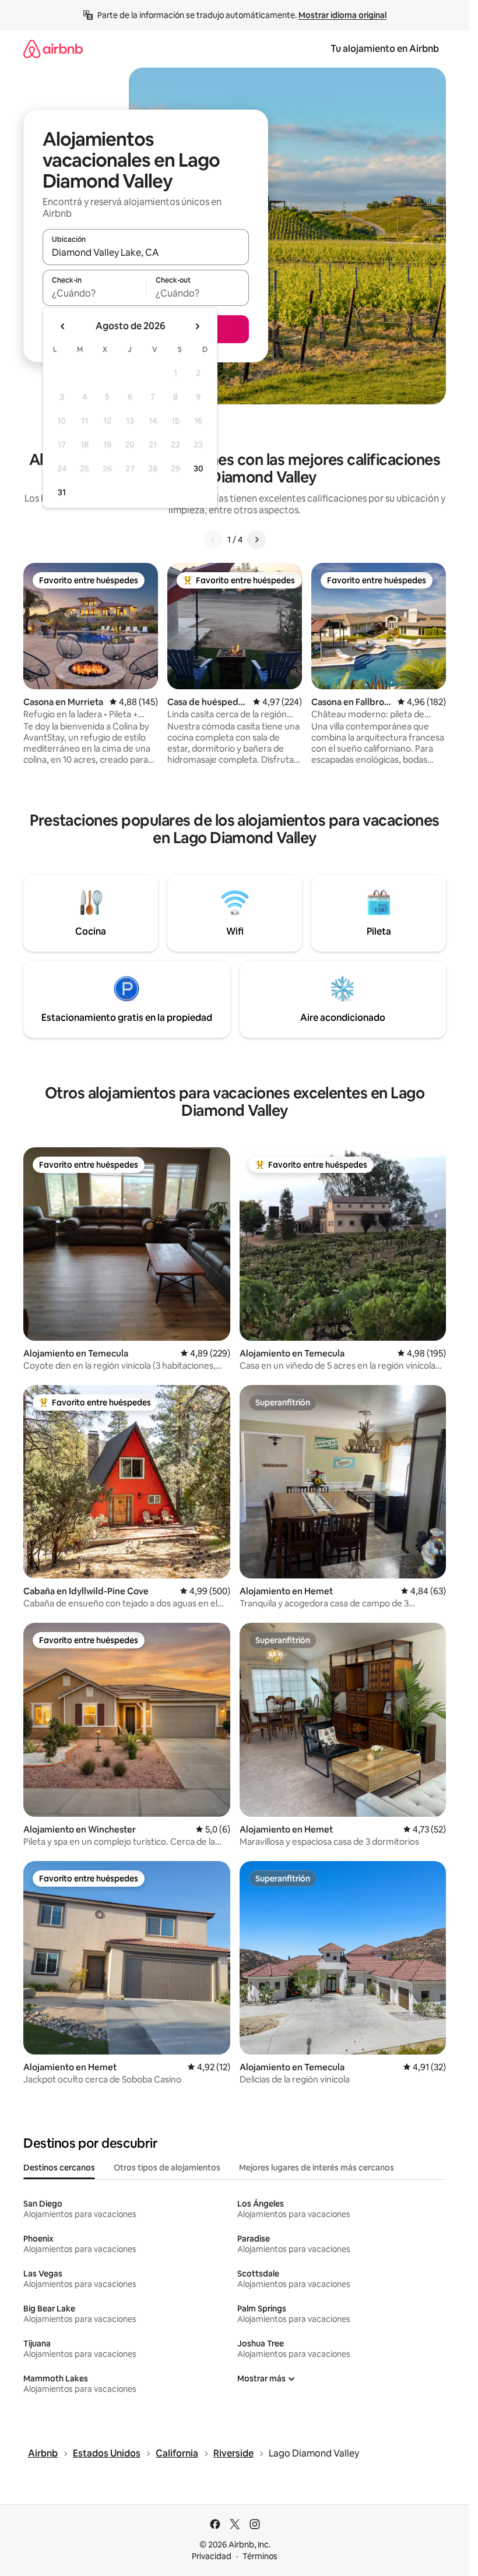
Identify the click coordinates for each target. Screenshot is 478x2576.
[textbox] (94, 293)
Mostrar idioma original (342, 15)
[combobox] (146, 252)
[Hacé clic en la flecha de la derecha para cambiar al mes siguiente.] (197, 326)
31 (62, 492)
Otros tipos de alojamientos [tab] (167, 2168)
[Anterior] (213, 540)
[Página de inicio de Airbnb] (53, 49)
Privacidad (212, 2556)
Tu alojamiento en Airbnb (385, 49)
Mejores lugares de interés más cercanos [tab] (317, 2168)
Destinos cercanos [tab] (59, 2168)
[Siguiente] (256, 540)
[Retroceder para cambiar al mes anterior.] (63, 326)
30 (198, 468)
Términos (260, 2556)
